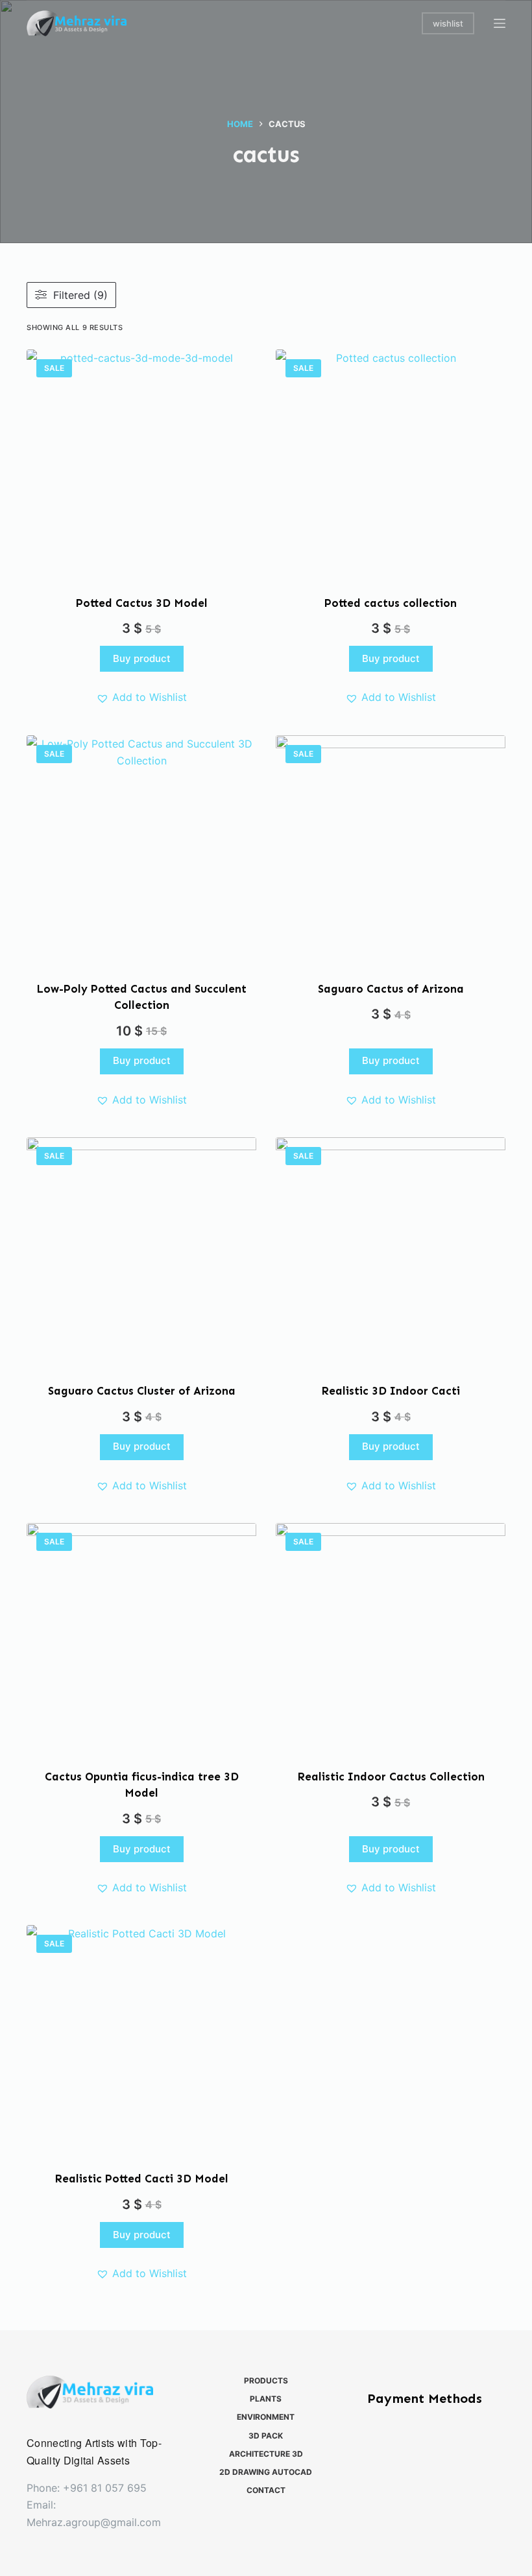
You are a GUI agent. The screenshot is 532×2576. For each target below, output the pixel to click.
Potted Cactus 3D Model (142, 603)
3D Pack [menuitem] (266, 2436)
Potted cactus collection (391, 603)
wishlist (448, 23)
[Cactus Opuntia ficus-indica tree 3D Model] (141, 1638)
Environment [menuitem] (266, 2417)
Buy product (142, 658)
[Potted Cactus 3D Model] (141, 464)
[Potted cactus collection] (391, 464)
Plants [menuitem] (266, 2399)
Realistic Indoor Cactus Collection (391, 1777)
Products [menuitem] (266, 2381)
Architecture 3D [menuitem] (266, 2454)
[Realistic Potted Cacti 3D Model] (141, 2040)
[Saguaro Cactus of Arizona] (391, 850)
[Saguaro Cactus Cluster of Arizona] (141, 1252)
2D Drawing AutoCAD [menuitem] (266, 2472)
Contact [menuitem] (266, 2490)
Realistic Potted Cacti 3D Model (141, 2179)
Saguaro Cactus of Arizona (391, 989)
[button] (141, 697)
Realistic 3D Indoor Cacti (391, 1391)
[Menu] (500, 23)
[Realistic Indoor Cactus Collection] (391, 1638)
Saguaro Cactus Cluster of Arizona (142, 1391)
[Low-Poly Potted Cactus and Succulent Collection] (141, 850)
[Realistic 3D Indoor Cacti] (391, 1252)
